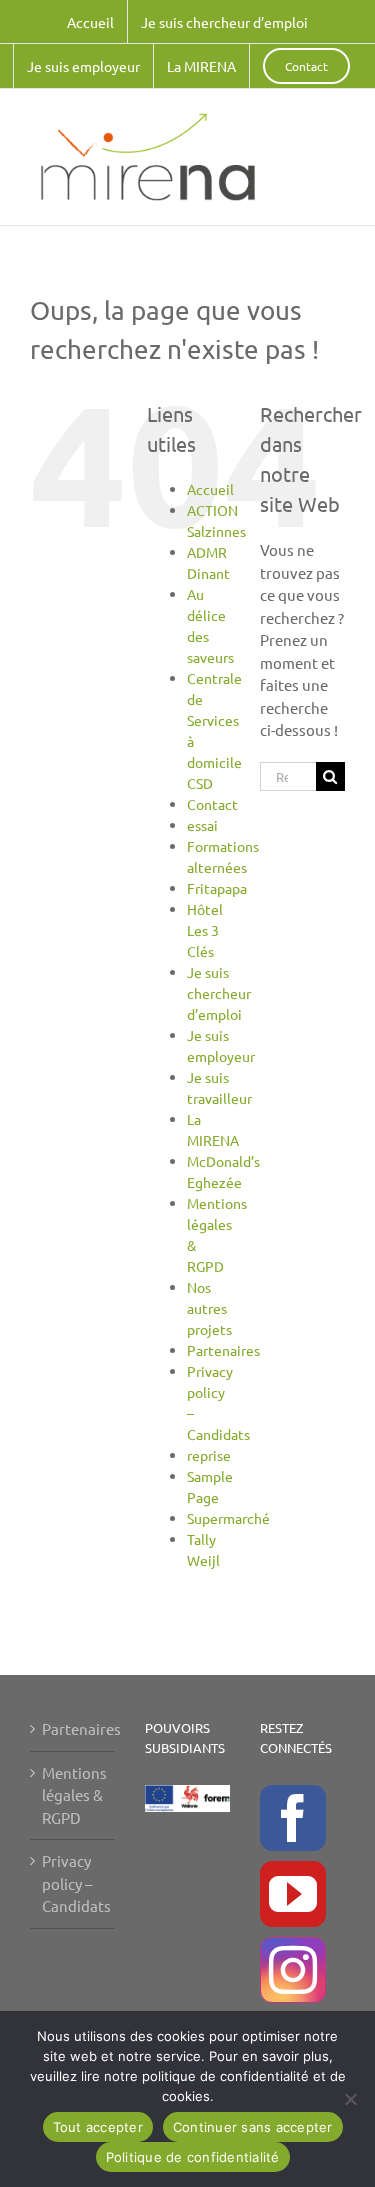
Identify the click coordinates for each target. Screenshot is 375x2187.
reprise (209, 1455)
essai (202, 825)
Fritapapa (217, 888)
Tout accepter (98, 2127)
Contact (212, 804)
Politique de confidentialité (193, 2157)
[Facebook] (293, 1818)
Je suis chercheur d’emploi (219, 993)
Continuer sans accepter (253, 2127)
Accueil (210, 489)
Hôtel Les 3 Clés (205, 930)
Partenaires (223, 1350)
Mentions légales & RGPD (73, 1795)
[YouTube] (293, 1894)
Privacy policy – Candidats (73, 1883)
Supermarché (228, 1518)
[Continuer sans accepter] (350, 2099)
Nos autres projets (209, 1308)
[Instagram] (293, 1970)
